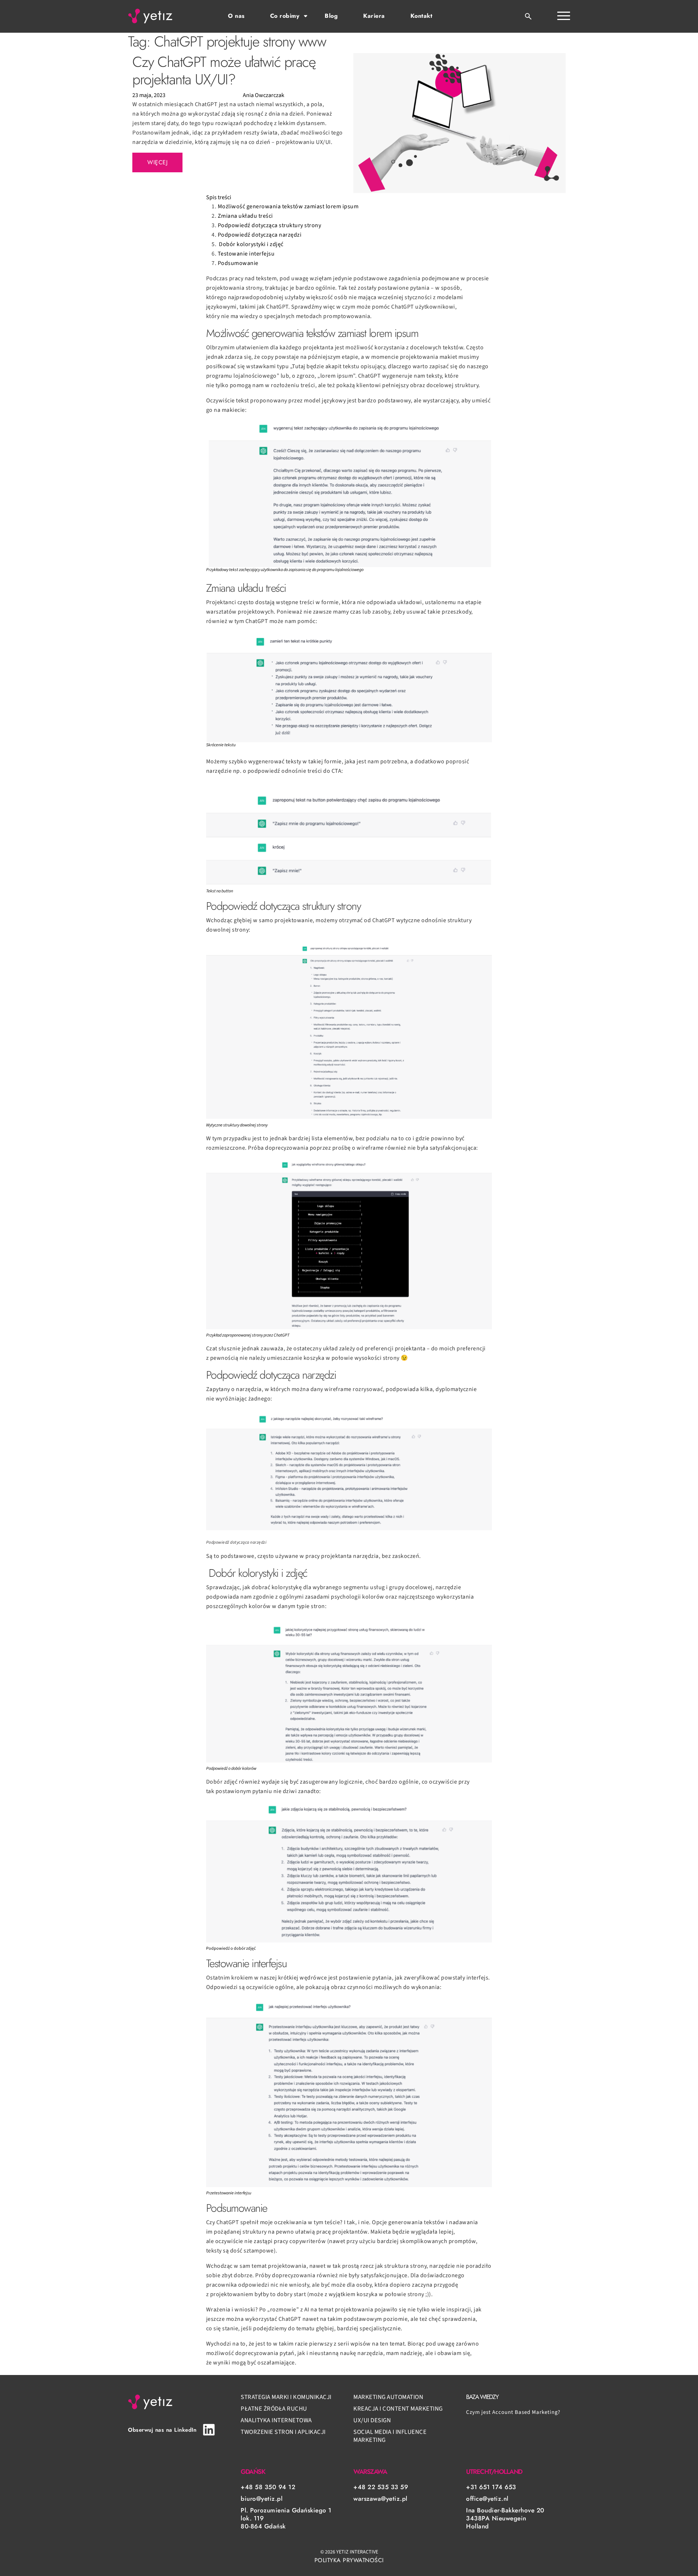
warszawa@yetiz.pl (380, 2499)
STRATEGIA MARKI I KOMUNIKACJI (286, 2397)
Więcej (157, 162)
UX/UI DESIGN (372, 2420)
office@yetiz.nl (487, 2499)
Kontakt (422, 16)
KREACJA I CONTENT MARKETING (398, 2409)
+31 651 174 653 (491, 2487)
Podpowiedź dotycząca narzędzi (260, 235)
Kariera (374, 16)
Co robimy (285, 16)
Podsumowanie (238, 263)
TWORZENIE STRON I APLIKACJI (283, 2432)
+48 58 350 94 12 (268, 2487)
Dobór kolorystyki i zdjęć (251, 244)
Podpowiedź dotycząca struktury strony (270, 225)
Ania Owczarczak (264, 95)
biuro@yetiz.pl (262, 2499)
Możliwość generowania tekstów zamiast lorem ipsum (288, 206)
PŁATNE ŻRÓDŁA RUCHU (274, 2409)
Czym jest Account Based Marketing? (513, 2412)
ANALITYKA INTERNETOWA (276, 2420)
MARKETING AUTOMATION (388, 2397)
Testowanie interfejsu (246, 254)
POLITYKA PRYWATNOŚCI (349, 2560)
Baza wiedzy (482, 2397)
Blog (331, 16)
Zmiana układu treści (245, 216)
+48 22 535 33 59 (381, 2487)
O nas (236, 16)
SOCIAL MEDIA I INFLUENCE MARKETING (390, 2436)
